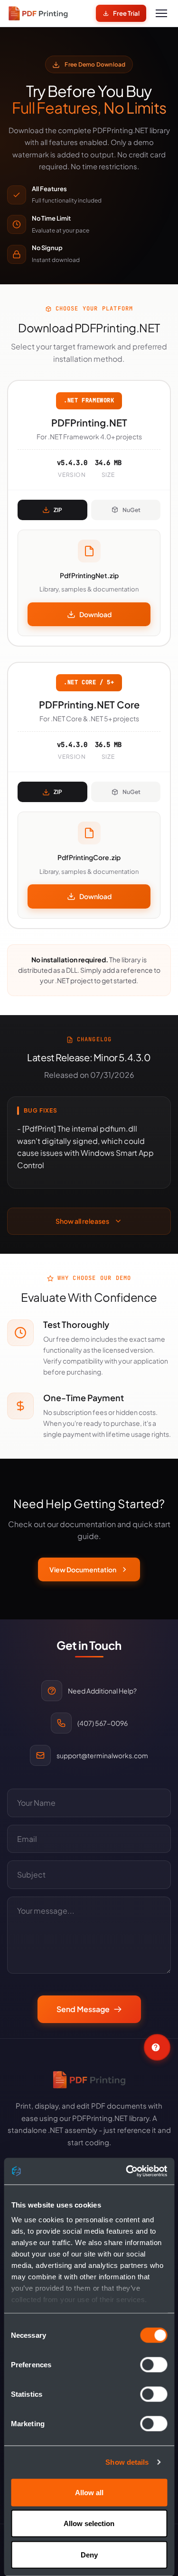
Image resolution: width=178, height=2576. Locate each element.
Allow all (89, 2492)
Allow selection (89, 2523)
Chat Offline (157, 2047)
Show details (127, 2462)
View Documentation (83, 1569)
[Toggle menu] (161, 13)
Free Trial (126, 13)
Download (95, 614)
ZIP (58, 510)
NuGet (131, 510)
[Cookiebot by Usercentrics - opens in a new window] (127, 2171)
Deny (89, 2554)
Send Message (83, 2009)
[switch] (154, 2364)
